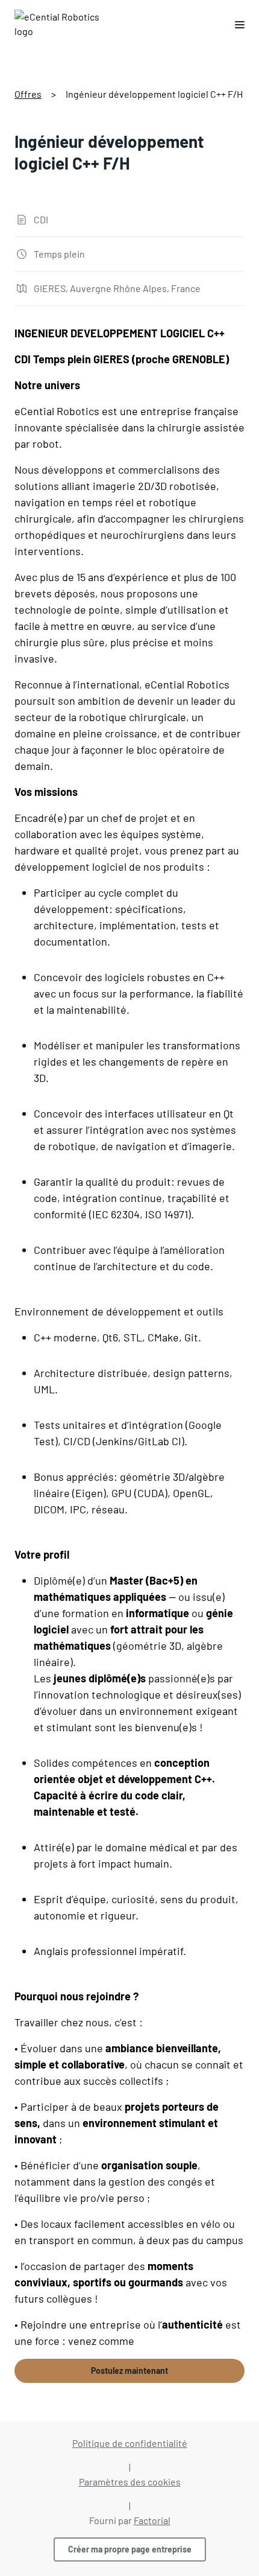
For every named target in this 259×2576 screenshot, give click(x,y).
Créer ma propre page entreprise (130, 2549)
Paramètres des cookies (130, 2482)
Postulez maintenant (129, 2371)
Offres (28, 94)
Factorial (152, 2520)
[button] (235, 24)
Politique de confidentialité (130, 2443)
